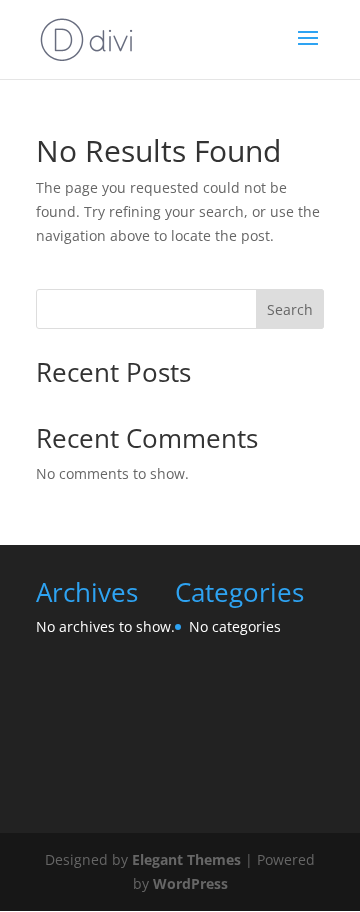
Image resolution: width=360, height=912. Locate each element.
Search (290, 309)
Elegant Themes (186, 859)
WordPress (190, 883)
